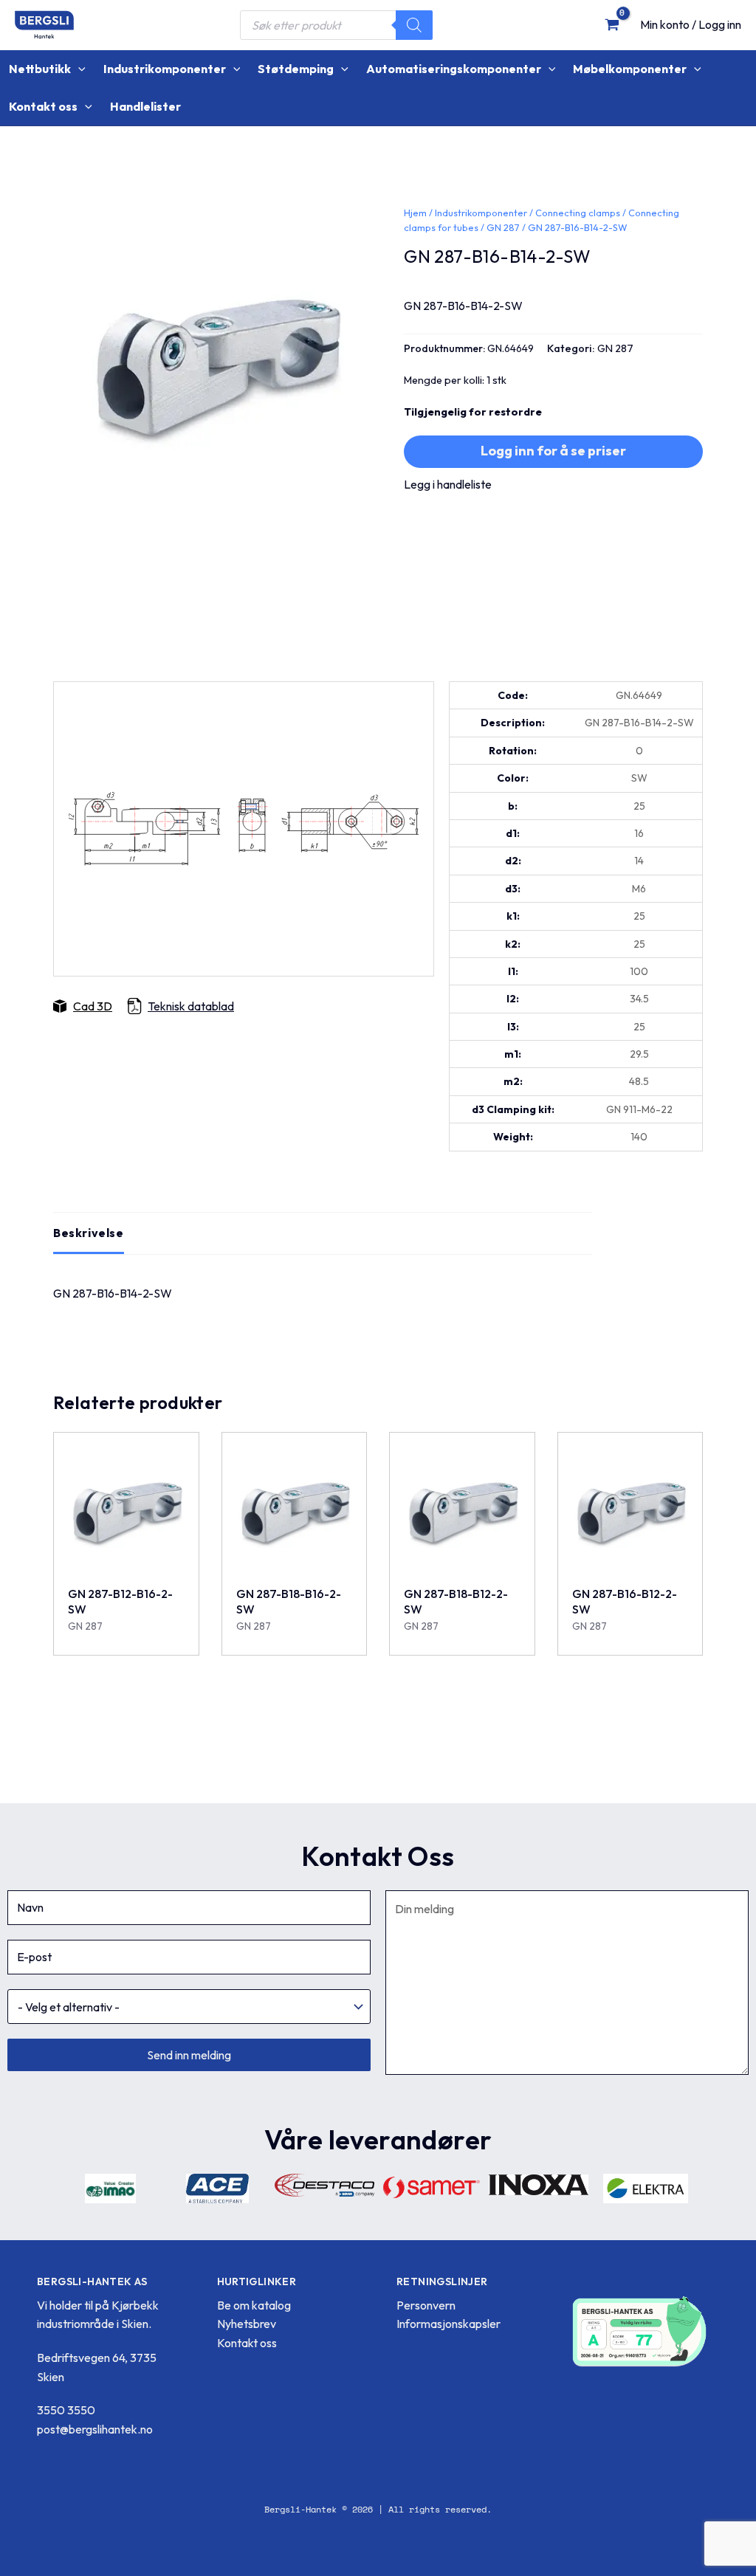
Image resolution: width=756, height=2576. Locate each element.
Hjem (415, 213)
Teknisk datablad (191, 1006)
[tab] (89, 1233)
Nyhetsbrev (247, 2324)
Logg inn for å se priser (553, 451)
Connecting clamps (578, 213)
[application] (78, 69)
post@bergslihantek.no (95, 2429)
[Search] (414, 25)
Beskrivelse (89, 1233)
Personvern (426, 2305)
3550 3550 (66, 2410)
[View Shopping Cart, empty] (612, 24)
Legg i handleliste (448, 484)
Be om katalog (254, 2305)
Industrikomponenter (481, 213)
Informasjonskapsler (449, 2324)
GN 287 (503, 227)
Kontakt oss (247, 2343)
